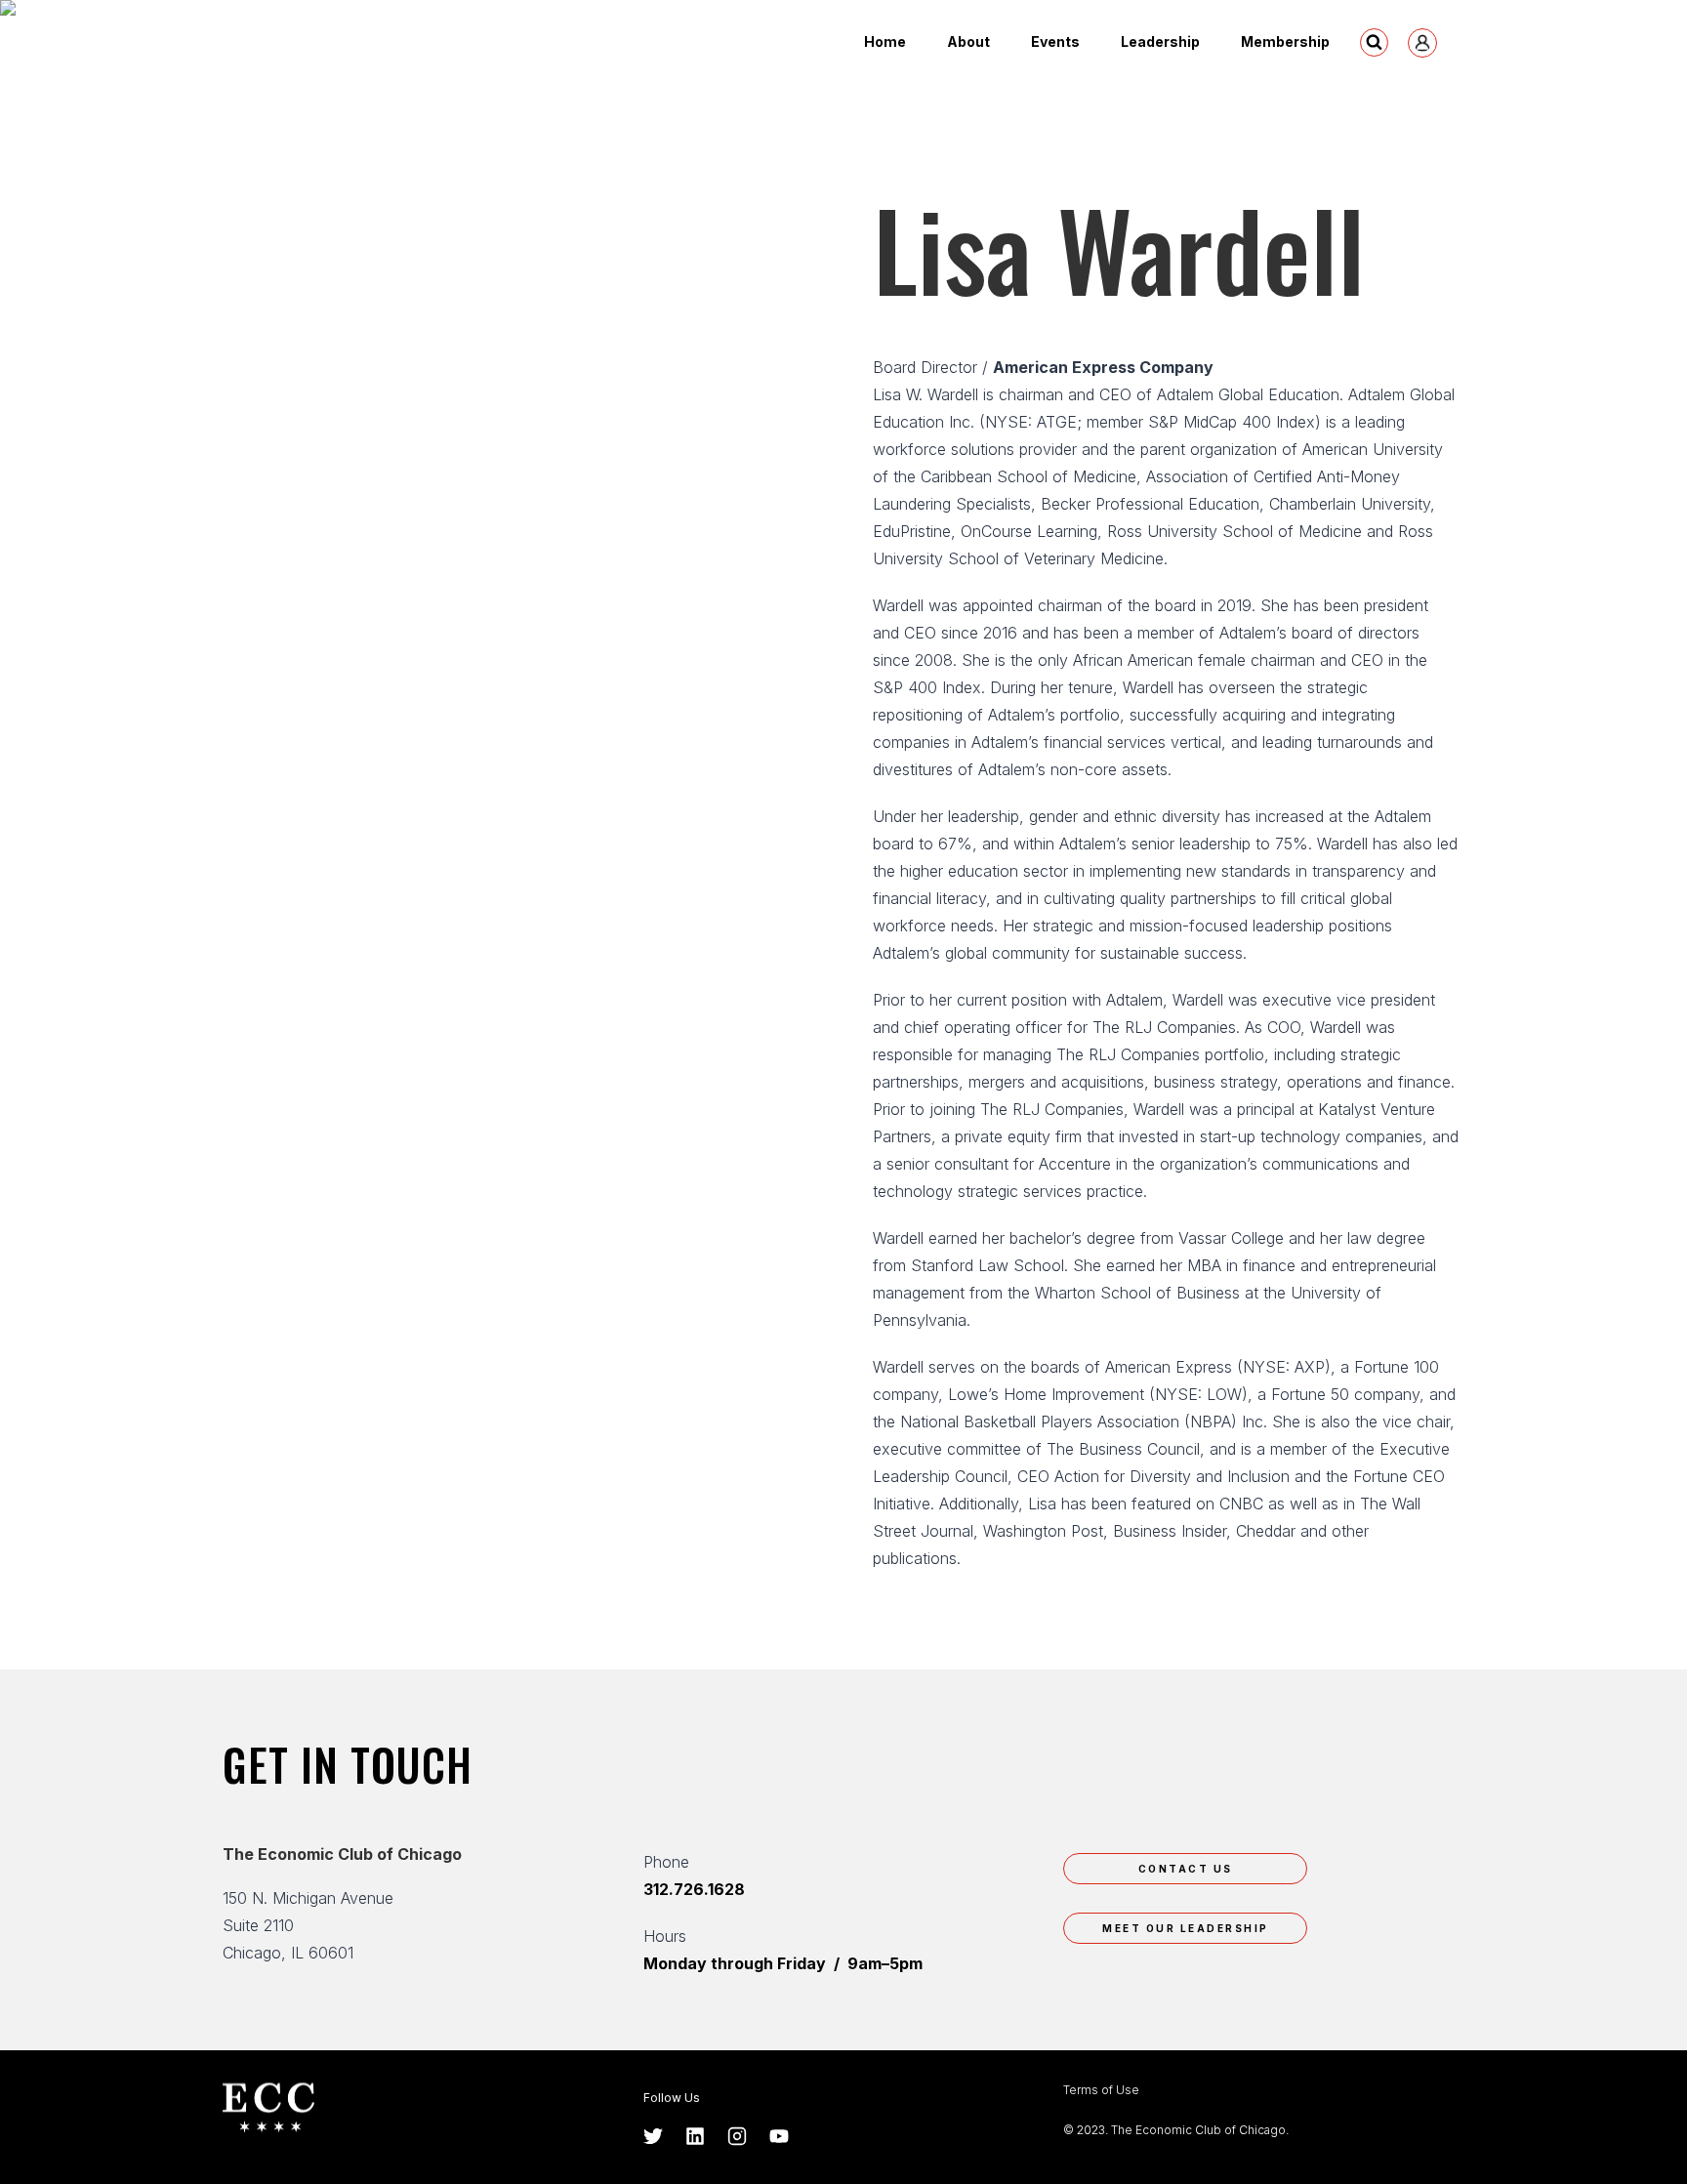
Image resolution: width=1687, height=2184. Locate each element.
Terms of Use (1101, 2090)
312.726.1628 (694, 1889)
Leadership (1160, 41)
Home (885, 41)
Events (1055, 41)
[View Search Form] (1374, 42)
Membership (1285, 41)
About (968, 41)
